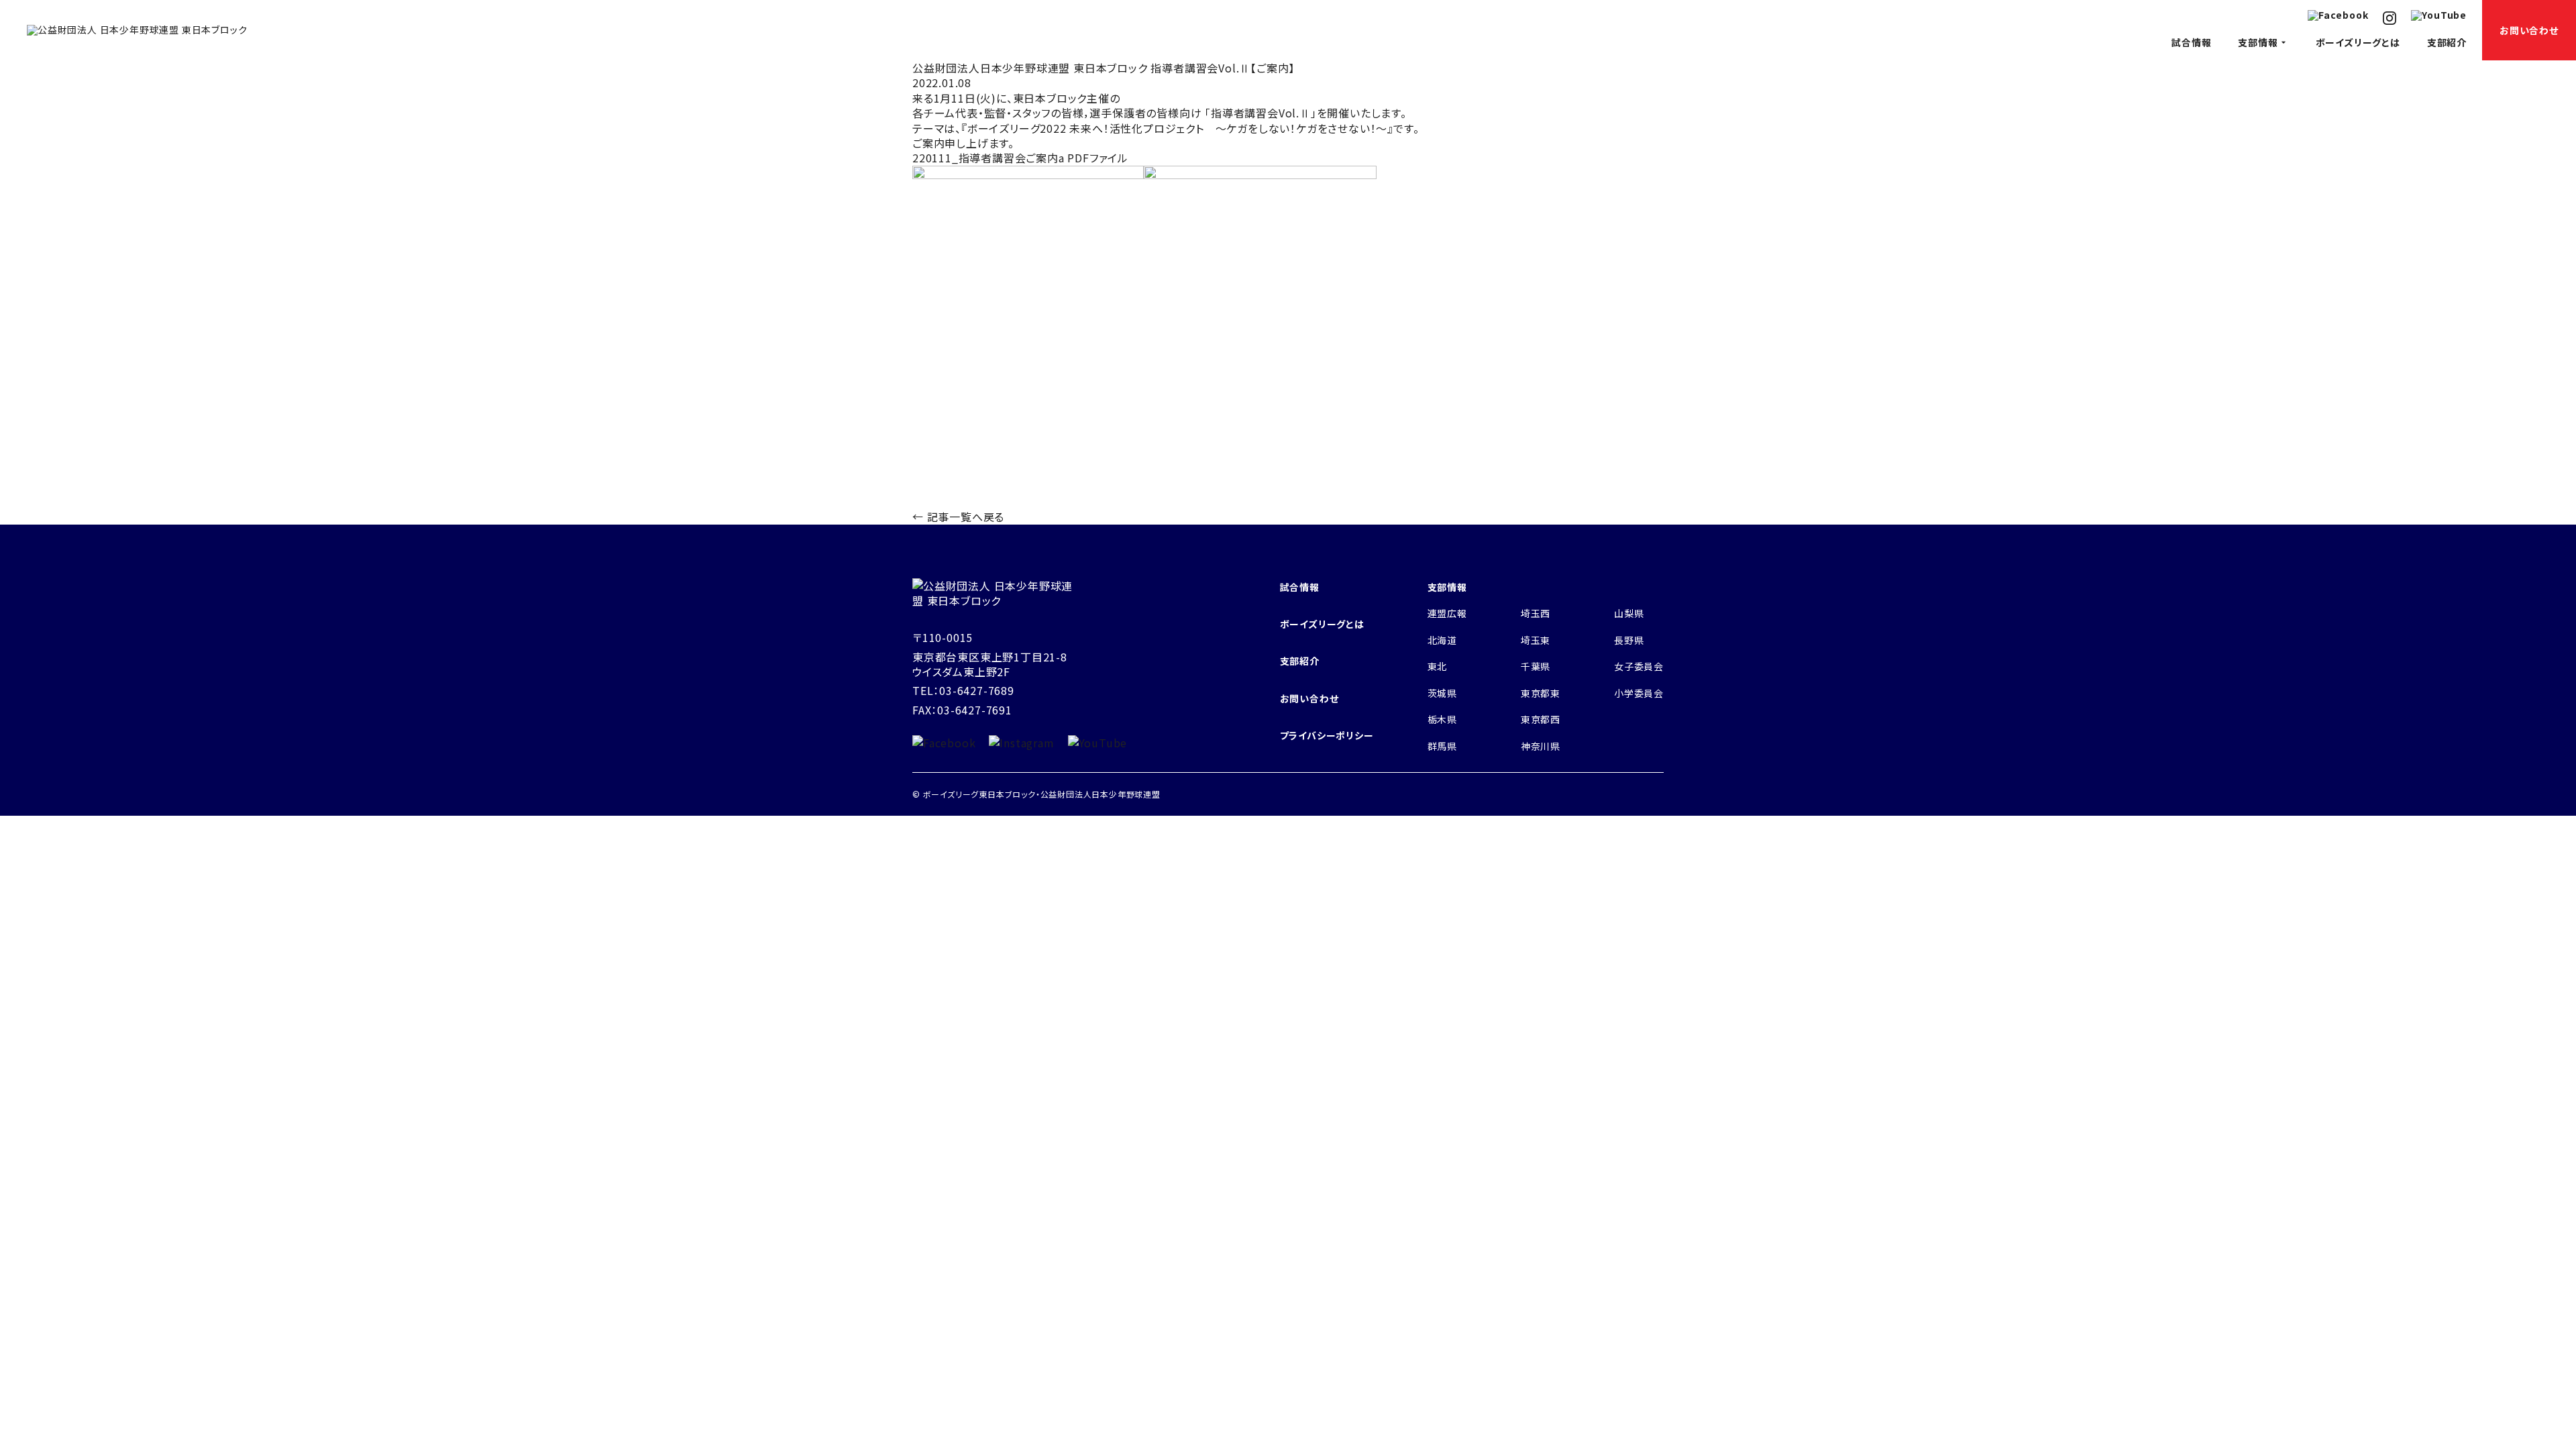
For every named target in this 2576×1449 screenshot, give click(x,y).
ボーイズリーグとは (2358, 42)
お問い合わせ (2529, 30)
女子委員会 (1639, 666)
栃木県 (1442, 719)
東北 (1438, 666)
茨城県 (1442, 693)
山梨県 (1629, 613)
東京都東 (1541, 693)
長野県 (1629, 640)
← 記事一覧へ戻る (958, 517)
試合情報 (2191, 42)
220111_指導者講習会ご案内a (988, 158)
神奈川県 (1541, 746)
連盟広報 (1447, 613)
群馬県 (1442, 746)
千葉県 (1536, 666)
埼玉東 (1536, 640)
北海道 (1442, 640)
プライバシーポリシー (1327, 735)
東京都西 (1541, 719)
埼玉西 (1536, 613)
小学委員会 (1639, 693)
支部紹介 (2447, 42)
